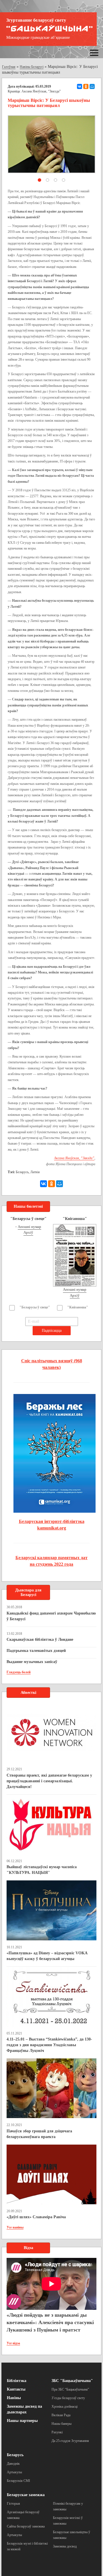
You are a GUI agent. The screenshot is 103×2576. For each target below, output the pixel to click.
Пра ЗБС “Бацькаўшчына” (70, 2389)
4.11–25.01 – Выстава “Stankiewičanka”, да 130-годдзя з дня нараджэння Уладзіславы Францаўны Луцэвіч (49, 2045)
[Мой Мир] (92, 86)
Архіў (28, 1232)
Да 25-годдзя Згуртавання (70, 2441)
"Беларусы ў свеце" (35, 1307)
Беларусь (22, 1172)
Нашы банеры (62, 2424)
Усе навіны (15, 2227)
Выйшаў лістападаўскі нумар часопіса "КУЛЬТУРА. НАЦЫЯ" (42, 1870)
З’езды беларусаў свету (68, 2398)
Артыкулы (14, 2472)
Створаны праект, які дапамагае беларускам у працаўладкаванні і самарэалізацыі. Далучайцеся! (49, 1781)
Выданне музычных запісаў (32, 1662)
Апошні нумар (29, 1227)
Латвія (35, 1172)
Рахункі (57, 2432)
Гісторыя (13, 2504)
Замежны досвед (65, 2546)
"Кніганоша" (78, 1307)
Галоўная (9, 67)
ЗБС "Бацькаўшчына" (72, 2381)
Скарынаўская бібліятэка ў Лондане (40, 1639)
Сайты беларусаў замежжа (26, 2526)
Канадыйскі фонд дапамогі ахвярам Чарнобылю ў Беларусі (51, 1616)
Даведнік (13, 2464)
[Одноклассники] (86, 86)
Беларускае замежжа (26, 2495)
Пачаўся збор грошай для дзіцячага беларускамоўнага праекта (39, 2134)
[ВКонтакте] (80, 86)
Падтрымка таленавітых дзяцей (36, 1651)
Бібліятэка (17, 2381)
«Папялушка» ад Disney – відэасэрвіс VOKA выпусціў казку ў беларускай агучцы (47, 1956)
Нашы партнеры (22, 2421)
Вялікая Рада (61, 2415)
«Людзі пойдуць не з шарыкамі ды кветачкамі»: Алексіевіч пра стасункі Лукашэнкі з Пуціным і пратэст (50, 2322)
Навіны (14, 2398)
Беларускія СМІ (18, 2481)
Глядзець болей (19, 1672)
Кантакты (16, 2389)
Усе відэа (13, 2343)
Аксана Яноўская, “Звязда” (41, 91)
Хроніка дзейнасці (65, 2407)
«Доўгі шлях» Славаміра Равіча (36, 2217)
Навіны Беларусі (32, 67)
